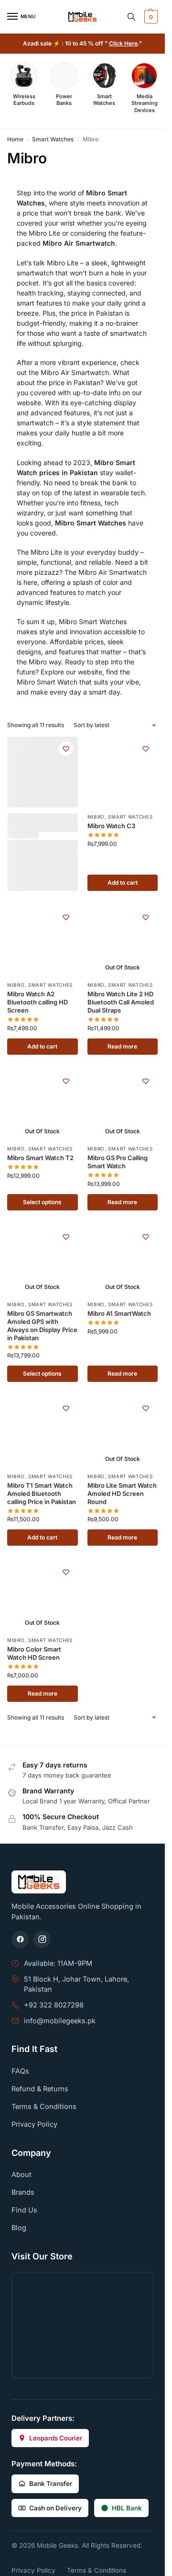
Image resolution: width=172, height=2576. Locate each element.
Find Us (24, 2210)
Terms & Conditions (44, 2106)
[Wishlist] (66, 749)
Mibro (96, 817)
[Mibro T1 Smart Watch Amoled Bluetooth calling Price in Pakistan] (43, 1432)
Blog (19, 2228)
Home (15, 139)
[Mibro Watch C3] (123, 772)
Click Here (123, 43)
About (21, 2174)
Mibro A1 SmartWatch (119, 1313)
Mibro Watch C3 (111, 826)
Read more (122, 1046)
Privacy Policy (34, 2124)
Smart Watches (53, 139)
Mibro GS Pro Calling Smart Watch (118, 1162)
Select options (42, 1202)
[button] (150, 17)
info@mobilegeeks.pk (60, 2021)
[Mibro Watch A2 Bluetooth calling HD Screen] (43, 941)
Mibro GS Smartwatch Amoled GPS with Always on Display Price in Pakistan (42, 1326)
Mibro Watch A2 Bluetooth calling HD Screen (38, 1002)
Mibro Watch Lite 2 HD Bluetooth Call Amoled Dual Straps (121, 1002)
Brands (23, 2192)
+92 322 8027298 (54, 2005)
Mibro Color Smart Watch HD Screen (34, 1653)
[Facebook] (20, 1939)
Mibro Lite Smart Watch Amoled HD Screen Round (122, 1493)
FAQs (20, 2071)
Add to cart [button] (123, 883)
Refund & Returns (40, 2089)
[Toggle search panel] (131, 17)
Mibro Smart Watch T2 (40, 1158)
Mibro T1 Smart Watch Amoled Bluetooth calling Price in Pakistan (42, 1493)
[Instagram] (42, 1939)
